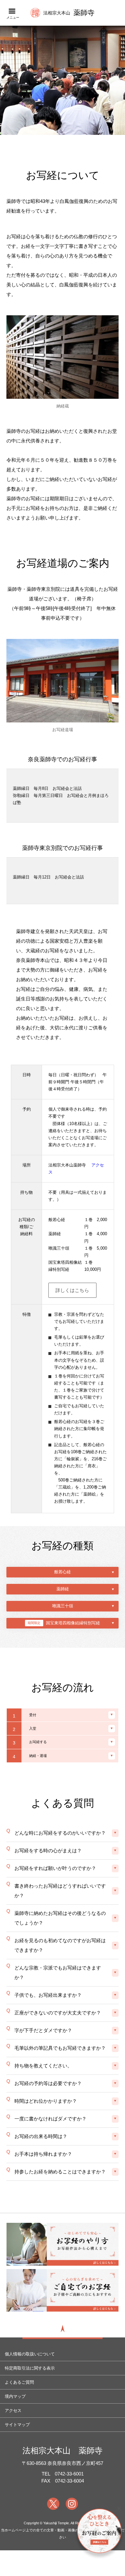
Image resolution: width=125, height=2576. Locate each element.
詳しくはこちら (72, 1290)
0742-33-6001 (69, 2474)
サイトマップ (17, 2425)
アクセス (13, 2410)
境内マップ (15, 2396)
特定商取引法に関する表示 (30, 2368)
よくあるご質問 (19, 2382)
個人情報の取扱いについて (30, 2354)
